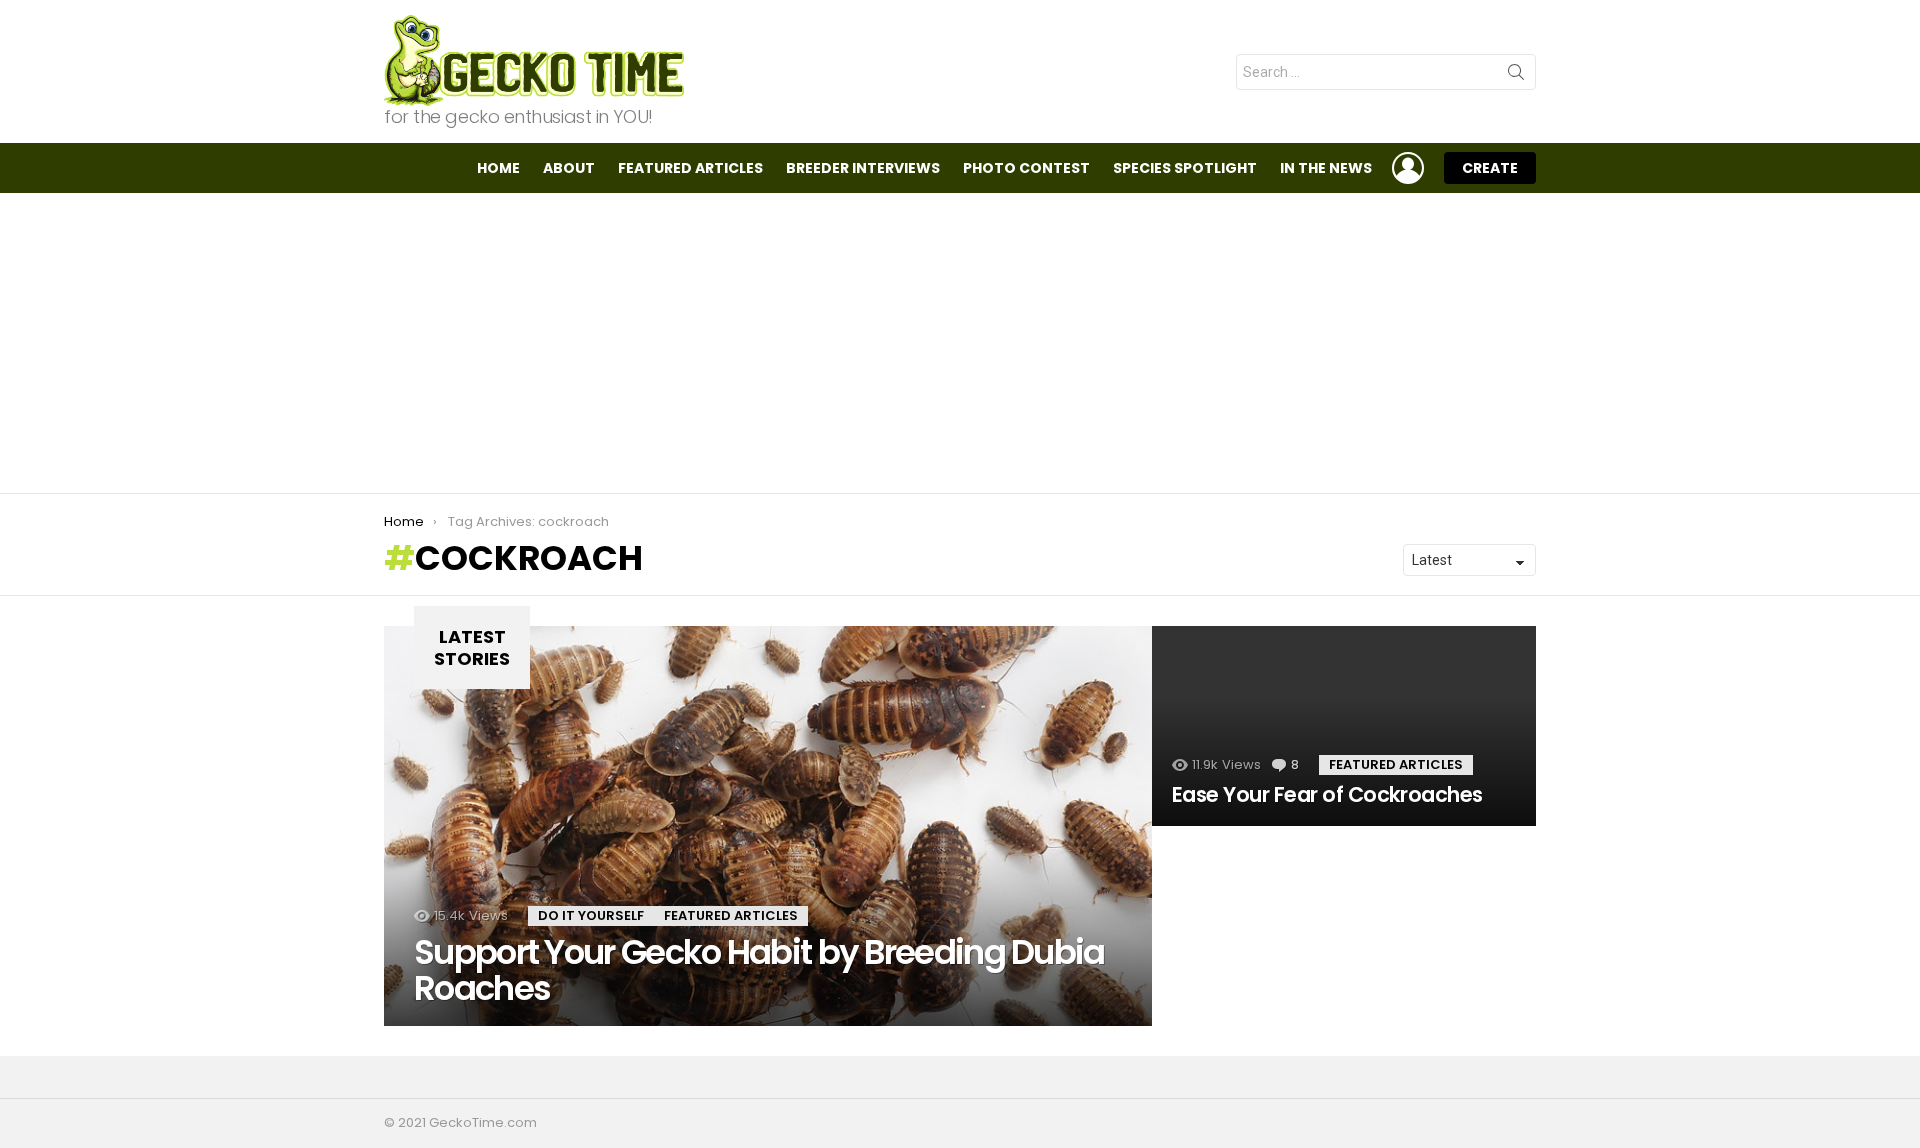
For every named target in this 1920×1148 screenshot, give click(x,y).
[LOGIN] (1408, 168)
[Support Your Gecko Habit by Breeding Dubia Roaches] (768, 826)
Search (1516, 76)
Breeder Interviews (863, 168)
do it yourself (591, 915)
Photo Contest (1026, 168)
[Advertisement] (960, 343)
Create (1490, 168)
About (569, 168)
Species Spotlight (1185, 168)
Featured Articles (690, 168)
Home (498, 168)
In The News (1326, 168)
